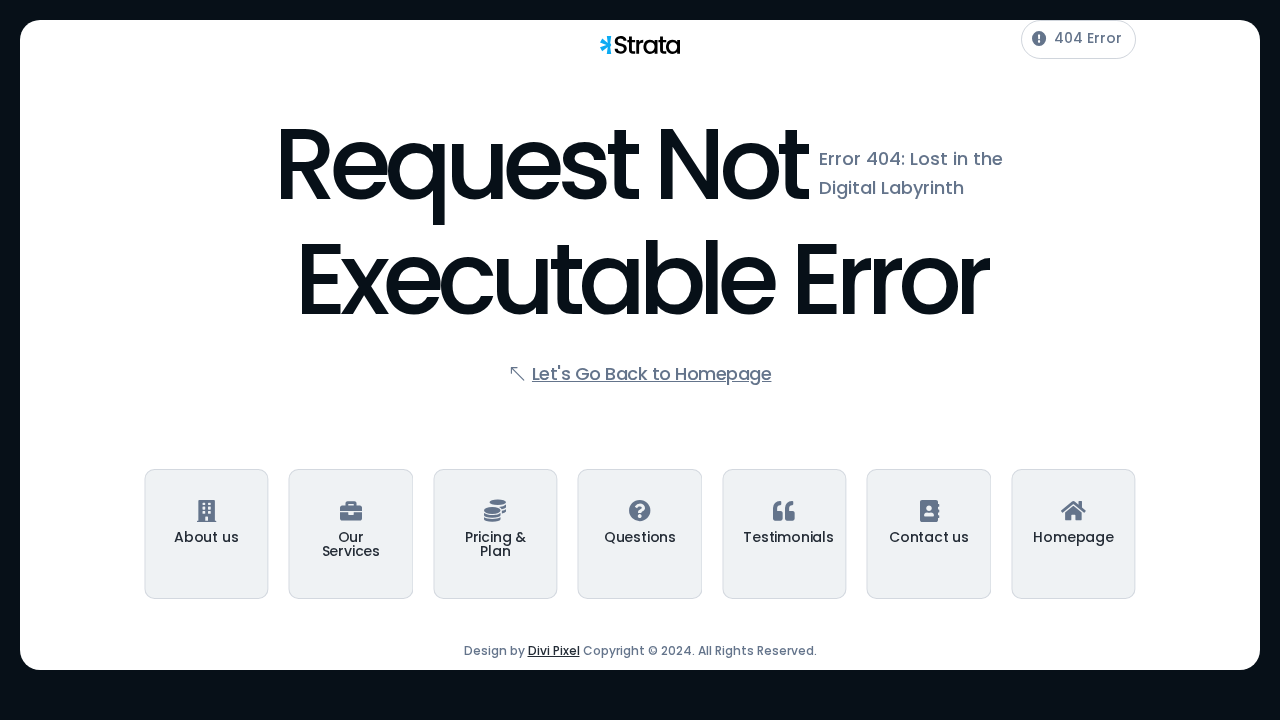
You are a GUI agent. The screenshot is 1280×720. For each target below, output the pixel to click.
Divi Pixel (554, 650)
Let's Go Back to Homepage (652, 373)
